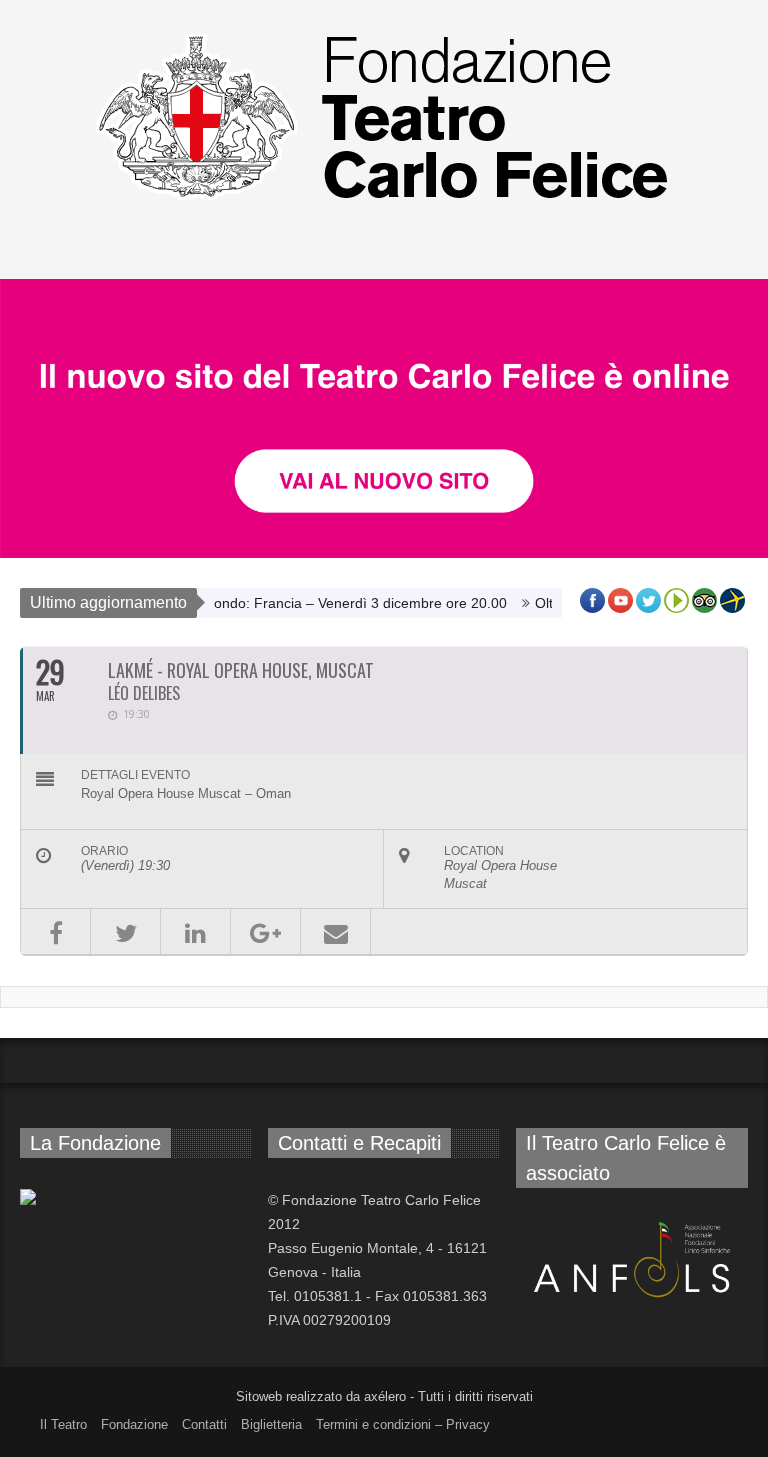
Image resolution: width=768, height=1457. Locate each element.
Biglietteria (271, 1424)
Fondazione (134, 1424)
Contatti (204, 1424)
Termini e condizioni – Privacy (403, 1424)
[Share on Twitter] (125, 931)
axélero (385, 1396)
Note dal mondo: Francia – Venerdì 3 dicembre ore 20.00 (309, 603)
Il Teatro (63, 1424)
